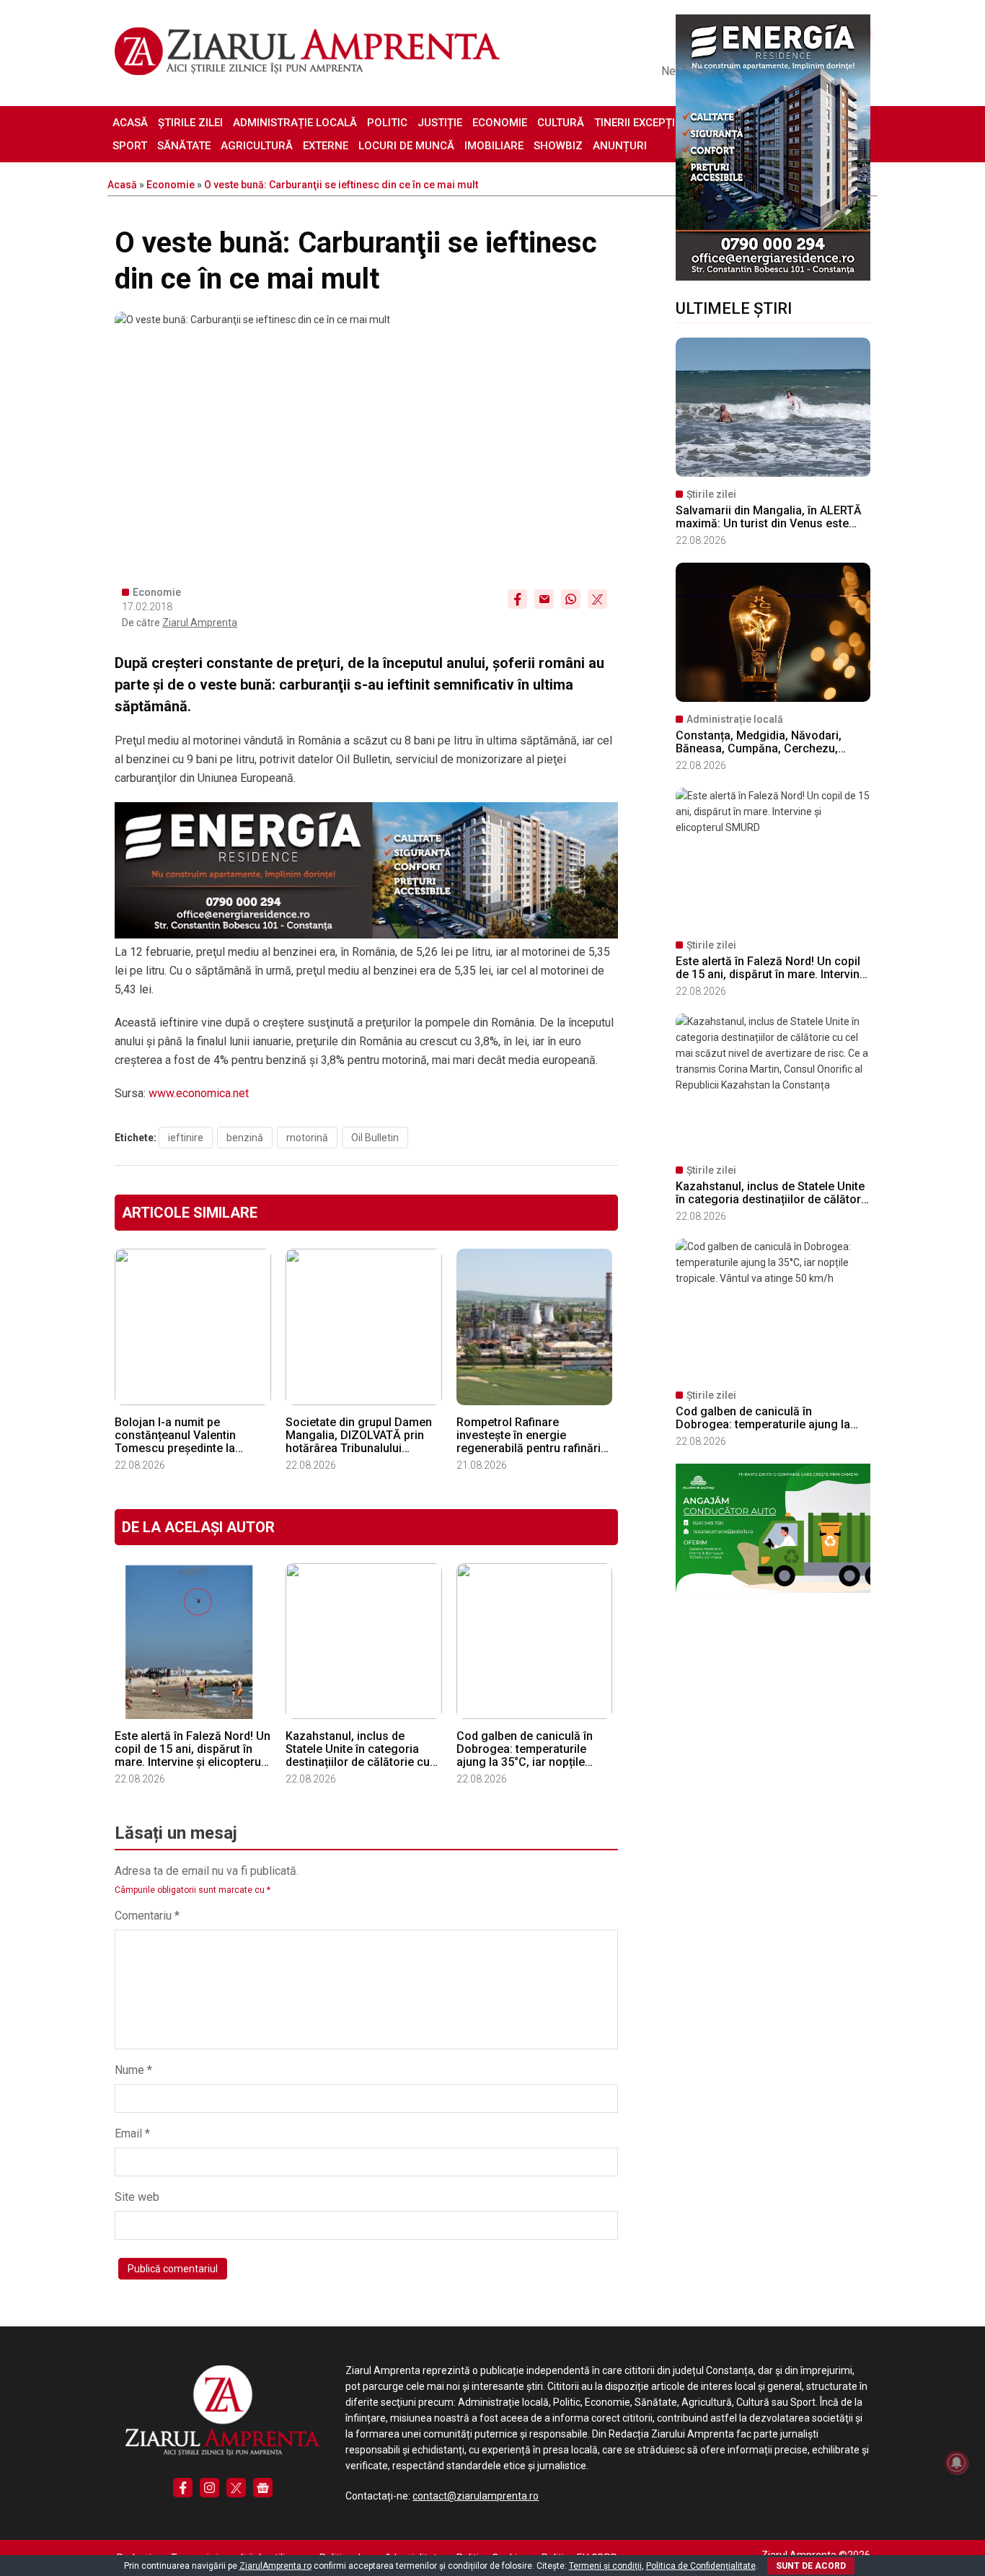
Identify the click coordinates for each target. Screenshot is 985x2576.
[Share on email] (544, 599)
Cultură (561, 123)
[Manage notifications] (957, 2463)
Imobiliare (494, 146)
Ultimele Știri (734, 308)
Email (132, 2133)
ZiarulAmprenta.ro (275, 2566)
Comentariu (147, 1916)
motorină (307, 1138)
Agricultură (257, 146)
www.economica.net (199, 1093)
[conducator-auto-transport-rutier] (773, 1589)
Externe (326, 146)
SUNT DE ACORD (811, 2566)
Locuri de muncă (406, 146)
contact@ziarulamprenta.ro (476, 2496)
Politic (387, 123)
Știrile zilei (190, 123)
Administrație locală (295, 123)
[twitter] (236, 2488)
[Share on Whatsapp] (571, 599)
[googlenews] (263, 2488)
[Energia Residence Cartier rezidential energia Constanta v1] (773, 277)
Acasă (130, 123)
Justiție (440, 123)
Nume (133, 2070)
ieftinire (186, 1138)
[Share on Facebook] (517, 599)
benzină (245, 1138)
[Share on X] (597, 599)
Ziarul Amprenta (200, 623)
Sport (130, 146)
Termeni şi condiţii (605, 2566)
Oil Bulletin (375, 1138)
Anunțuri (620, 146)
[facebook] (183, 2488)
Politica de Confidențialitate (701, 2566)
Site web (137, 2197)
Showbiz (558, 146)
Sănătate (184, 146)
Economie (500, 123)
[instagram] (209, 2488)
